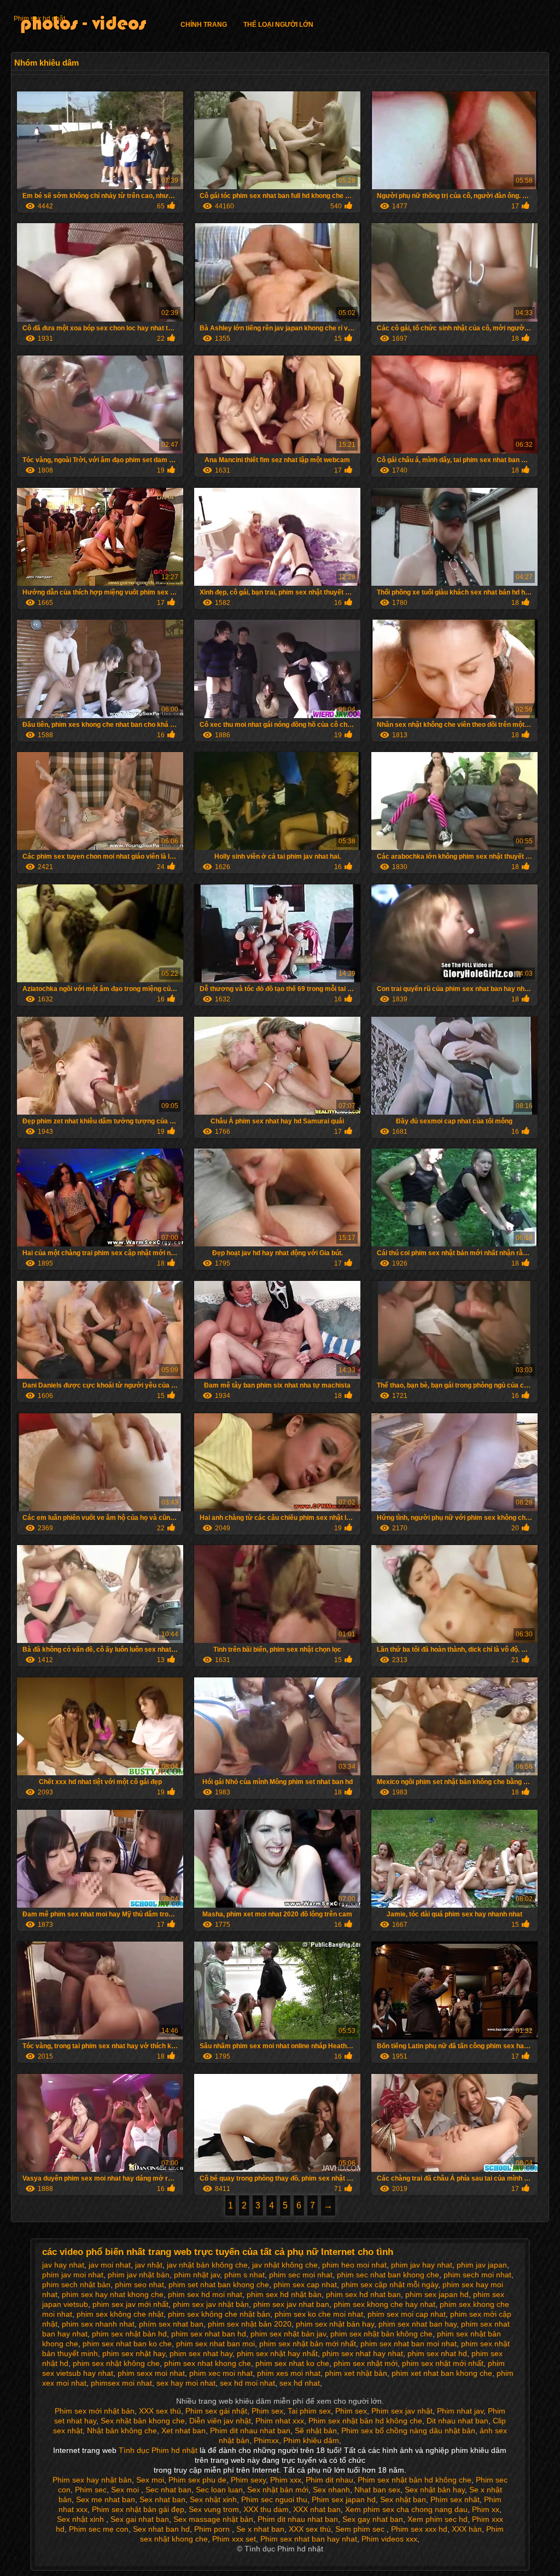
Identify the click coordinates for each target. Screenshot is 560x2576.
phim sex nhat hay (201, 2353)
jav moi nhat (110, 2265)
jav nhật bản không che (207, 2265)
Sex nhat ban (162, 2499)
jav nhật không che (285, 2265)
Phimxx (266, 2440)
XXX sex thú (160, 2411)
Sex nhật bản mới (278, 2490)
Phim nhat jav (460, 2411)
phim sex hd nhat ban (363, 2294)
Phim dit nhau (329, 2480)
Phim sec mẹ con (99, 2529)
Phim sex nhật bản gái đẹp (138, 2509)
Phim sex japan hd (344, 2499)
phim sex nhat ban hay (418, 2324)
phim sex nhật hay (134, 2353)
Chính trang (204, 25)
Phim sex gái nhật (216, 2411)
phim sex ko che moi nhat (319, 2314)
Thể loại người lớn (278, 25)
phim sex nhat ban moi (215, 2344)
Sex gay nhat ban (373, 2519)
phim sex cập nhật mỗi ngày (390, 2284)
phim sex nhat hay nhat (363, 2353)
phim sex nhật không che (116, 2363)
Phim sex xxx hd (419, 2529)
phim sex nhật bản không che (381, 2334)
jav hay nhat (63, 2265)
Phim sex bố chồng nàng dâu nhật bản (408, 2431)
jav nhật (149, 2265)
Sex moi (150, 2480)
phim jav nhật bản (139, 2275)
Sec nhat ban (168, 2490)
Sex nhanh (331, 2490)
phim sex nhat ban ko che (127, 2344)
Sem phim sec (361, 2529)
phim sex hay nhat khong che (113, 2294)
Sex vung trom (214, 2509)
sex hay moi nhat (186, 2383)
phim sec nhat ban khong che (388, 2275)
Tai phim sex (309, 2411)
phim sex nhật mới (366, 2363)
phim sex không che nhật (120, 2314)
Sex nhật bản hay (435, 2490)
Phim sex (267, 2411)
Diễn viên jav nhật (220, 2421)
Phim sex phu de (197, 2480)
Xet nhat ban (183, 2431)
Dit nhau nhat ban (457, 2421)
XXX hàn (467, 2529)
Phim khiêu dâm (311, 2440)
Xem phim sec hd (437, 2519)
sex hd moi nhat (247, 2383)
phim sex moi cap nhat (407, 2314)
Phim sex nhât (455, 2499)
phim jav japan (482, 2265)
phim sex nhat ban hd (209, 2334)
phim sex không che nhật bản (219, 2314)
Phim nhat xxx (280, 2421)
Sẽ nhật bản (316, 2431)
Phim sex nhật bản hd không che (365, 2421)
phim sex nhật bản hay (335, 2324)
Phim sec (91, 2490)
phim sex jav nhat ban (291, 2304)
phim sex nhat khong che (208, 2363)
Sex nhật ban (403, 2499)
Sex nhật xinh (213, 2499)
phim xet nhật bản (356, 2373)
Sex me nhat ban (106, 2499)
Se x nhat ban (260, 2529)
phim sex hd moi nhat (205, 2294)
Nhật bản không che (122, 2431)
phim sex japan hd (437, 2294)
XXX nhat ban (317, 2509)
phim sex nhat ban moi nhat (409, 2344)
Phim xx (486, 2509)
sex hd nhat (300, 2383)
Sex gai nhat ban (140, 2519)
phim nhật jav (197, 2275)
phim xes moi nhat (289, 2373)
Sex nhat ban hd (161, 2529)
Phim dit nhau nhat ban (250, 2431)
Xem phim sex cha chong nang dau (406, 2509)
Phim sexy (248, 2480)
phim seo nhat (139, 2284)
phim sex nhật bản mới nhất (308, 2344)
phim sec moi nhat (301, 2275)
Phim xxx (286, 2480)
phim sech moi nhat (477, 2275)
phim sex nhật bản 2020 (250, 2324)
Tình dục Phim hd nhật (159, 2450)
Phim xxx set (234, 2539)
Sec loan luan (219, 2490)
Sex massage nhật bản (213, 2519)
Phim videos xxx (389, 2539)
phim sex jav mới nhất (130, 2304)
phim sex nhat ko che (292, 2363)
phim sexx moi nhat (151, 2373)
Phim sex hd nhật (39, 19)
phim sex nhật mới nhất (443, 2363)
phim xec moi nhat (221, 2373)
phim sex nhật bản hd (129, 2334)
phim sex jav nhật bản (211, 2304)
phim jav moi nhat (73, 2275)
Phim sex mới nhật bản (95, 2411)
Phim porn (213, 2529)
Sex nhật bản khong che (143, 2421)
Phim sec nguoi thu (274, 2499)
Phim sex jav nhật (402, 2411)
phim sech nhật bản (76, 2284)
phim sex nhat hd (437, 2353)
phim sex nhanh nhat (98, 2324)
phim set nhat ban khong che (219, 2284)
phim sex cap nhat (305, 2284)
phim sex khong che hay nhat (384, 2304)
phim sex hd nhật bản (284, 2294)
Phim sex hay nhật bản (92, 2480)
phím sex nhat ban (171, 2324)
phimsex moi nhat (121, 2383)
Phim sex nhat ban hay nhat (309, 2539)
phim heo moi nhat (354, 2265)
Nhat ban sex (377, 2490)
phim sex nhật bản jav (288, 2334)
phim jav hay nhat (422, 2265)
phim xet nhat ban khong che (442, 2373)
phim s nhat (244, 2275)
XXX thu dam (266, 2509)
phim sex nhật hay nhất (277, 2353)
